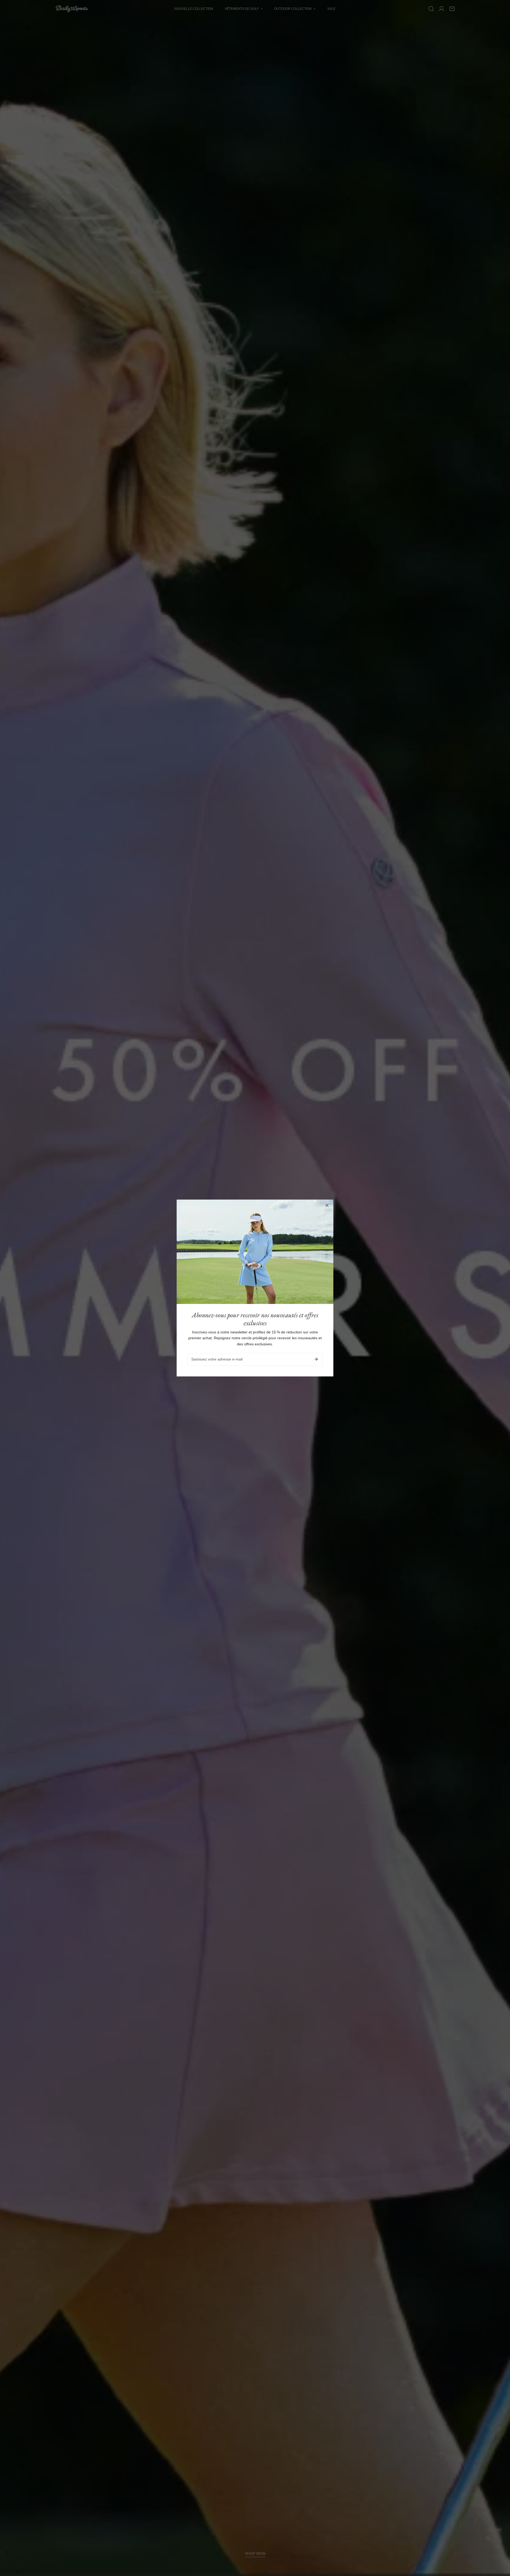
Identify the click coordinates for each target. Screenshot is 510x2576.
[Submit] (316, 1359)
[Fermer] (327, 1205)
